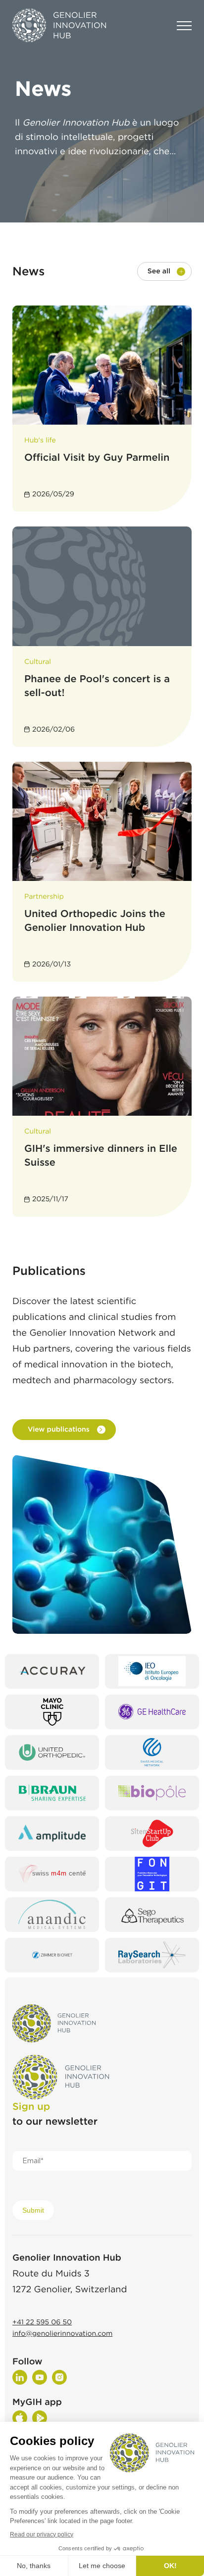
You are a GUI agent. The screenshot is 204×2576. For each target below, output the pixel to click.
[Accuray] (52, 1671)
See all (159, 271)
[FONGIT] (152, 1874)
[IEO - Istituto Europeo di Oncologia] (152, 1671)
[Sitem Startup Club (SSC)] (152, 1834)
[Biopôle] (152, 1793)
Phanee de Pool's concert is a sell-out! (97, 686)
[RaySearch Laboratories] (152, 1955)
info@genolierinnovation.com (62, 2334)
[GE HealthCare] (152, 1712)
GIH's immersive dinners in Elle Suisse (101, 1155)
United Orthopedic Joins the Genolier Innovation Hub (95, 920)
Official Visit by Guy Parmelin (97, 457)
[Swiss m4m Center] (52, 1874)
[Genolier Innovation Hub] (59, 26)
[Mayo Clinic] (52, 1712)
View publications (59, 1430)
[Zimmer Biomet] (52, 1955)
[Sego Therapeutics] (152, 1915)
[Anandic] (52, 1915)
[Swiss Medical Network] (152, 1752)
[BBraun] (52, 1793)
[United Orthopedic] (52, 1752)
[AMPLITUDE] (52, 1834)
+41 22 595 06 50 (42, 2322)
